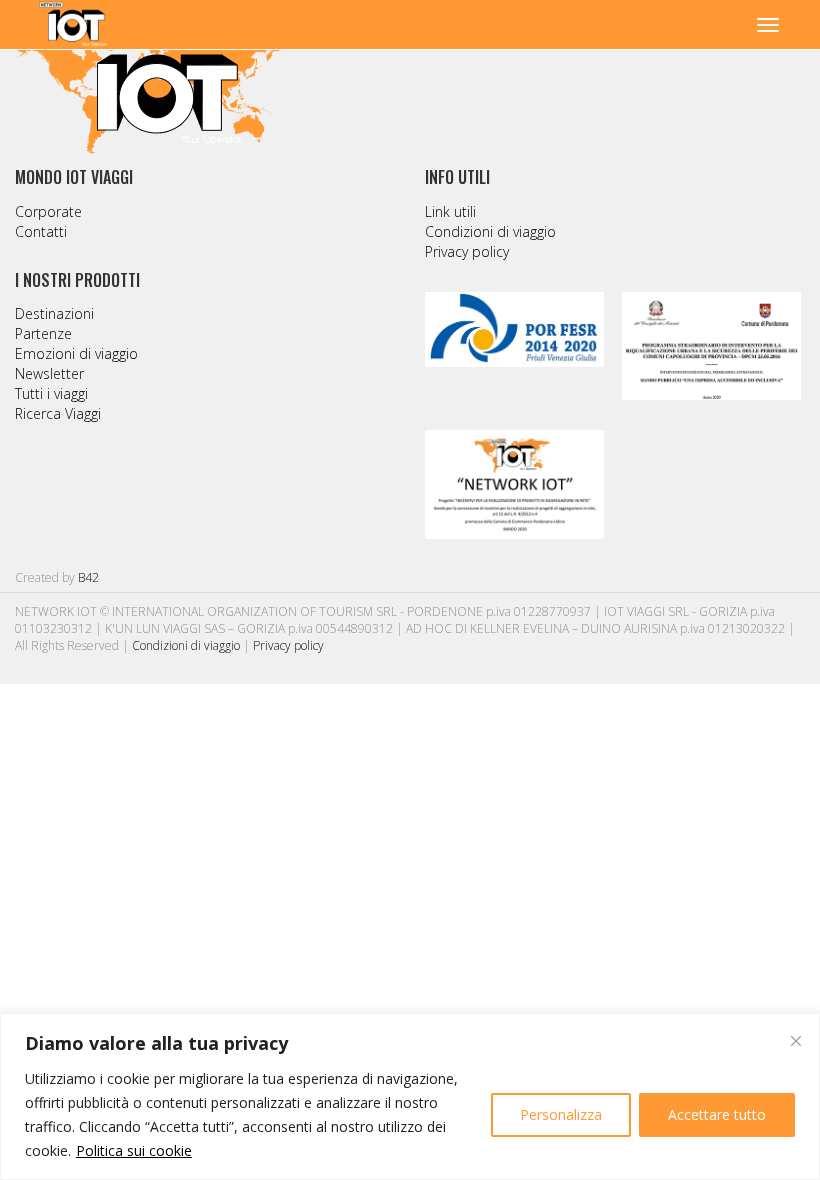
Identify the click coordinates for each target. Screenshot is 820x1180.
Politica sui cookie (134, 1150)
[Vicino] (796, 1041)
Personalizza (561, 1114)
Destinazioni (54, 313)
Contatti (41, 231)
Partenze (43, 333)
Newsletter (49, 373)
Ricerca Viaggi (58, 413)
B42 (88, 577)
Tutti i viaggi (51, 393)
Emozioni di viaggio (76, 353)
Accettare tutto (717, 1114)
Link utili (450, 211)
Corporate (48, 211)
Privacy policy (467, 251)
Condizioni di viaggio (490, 231)
